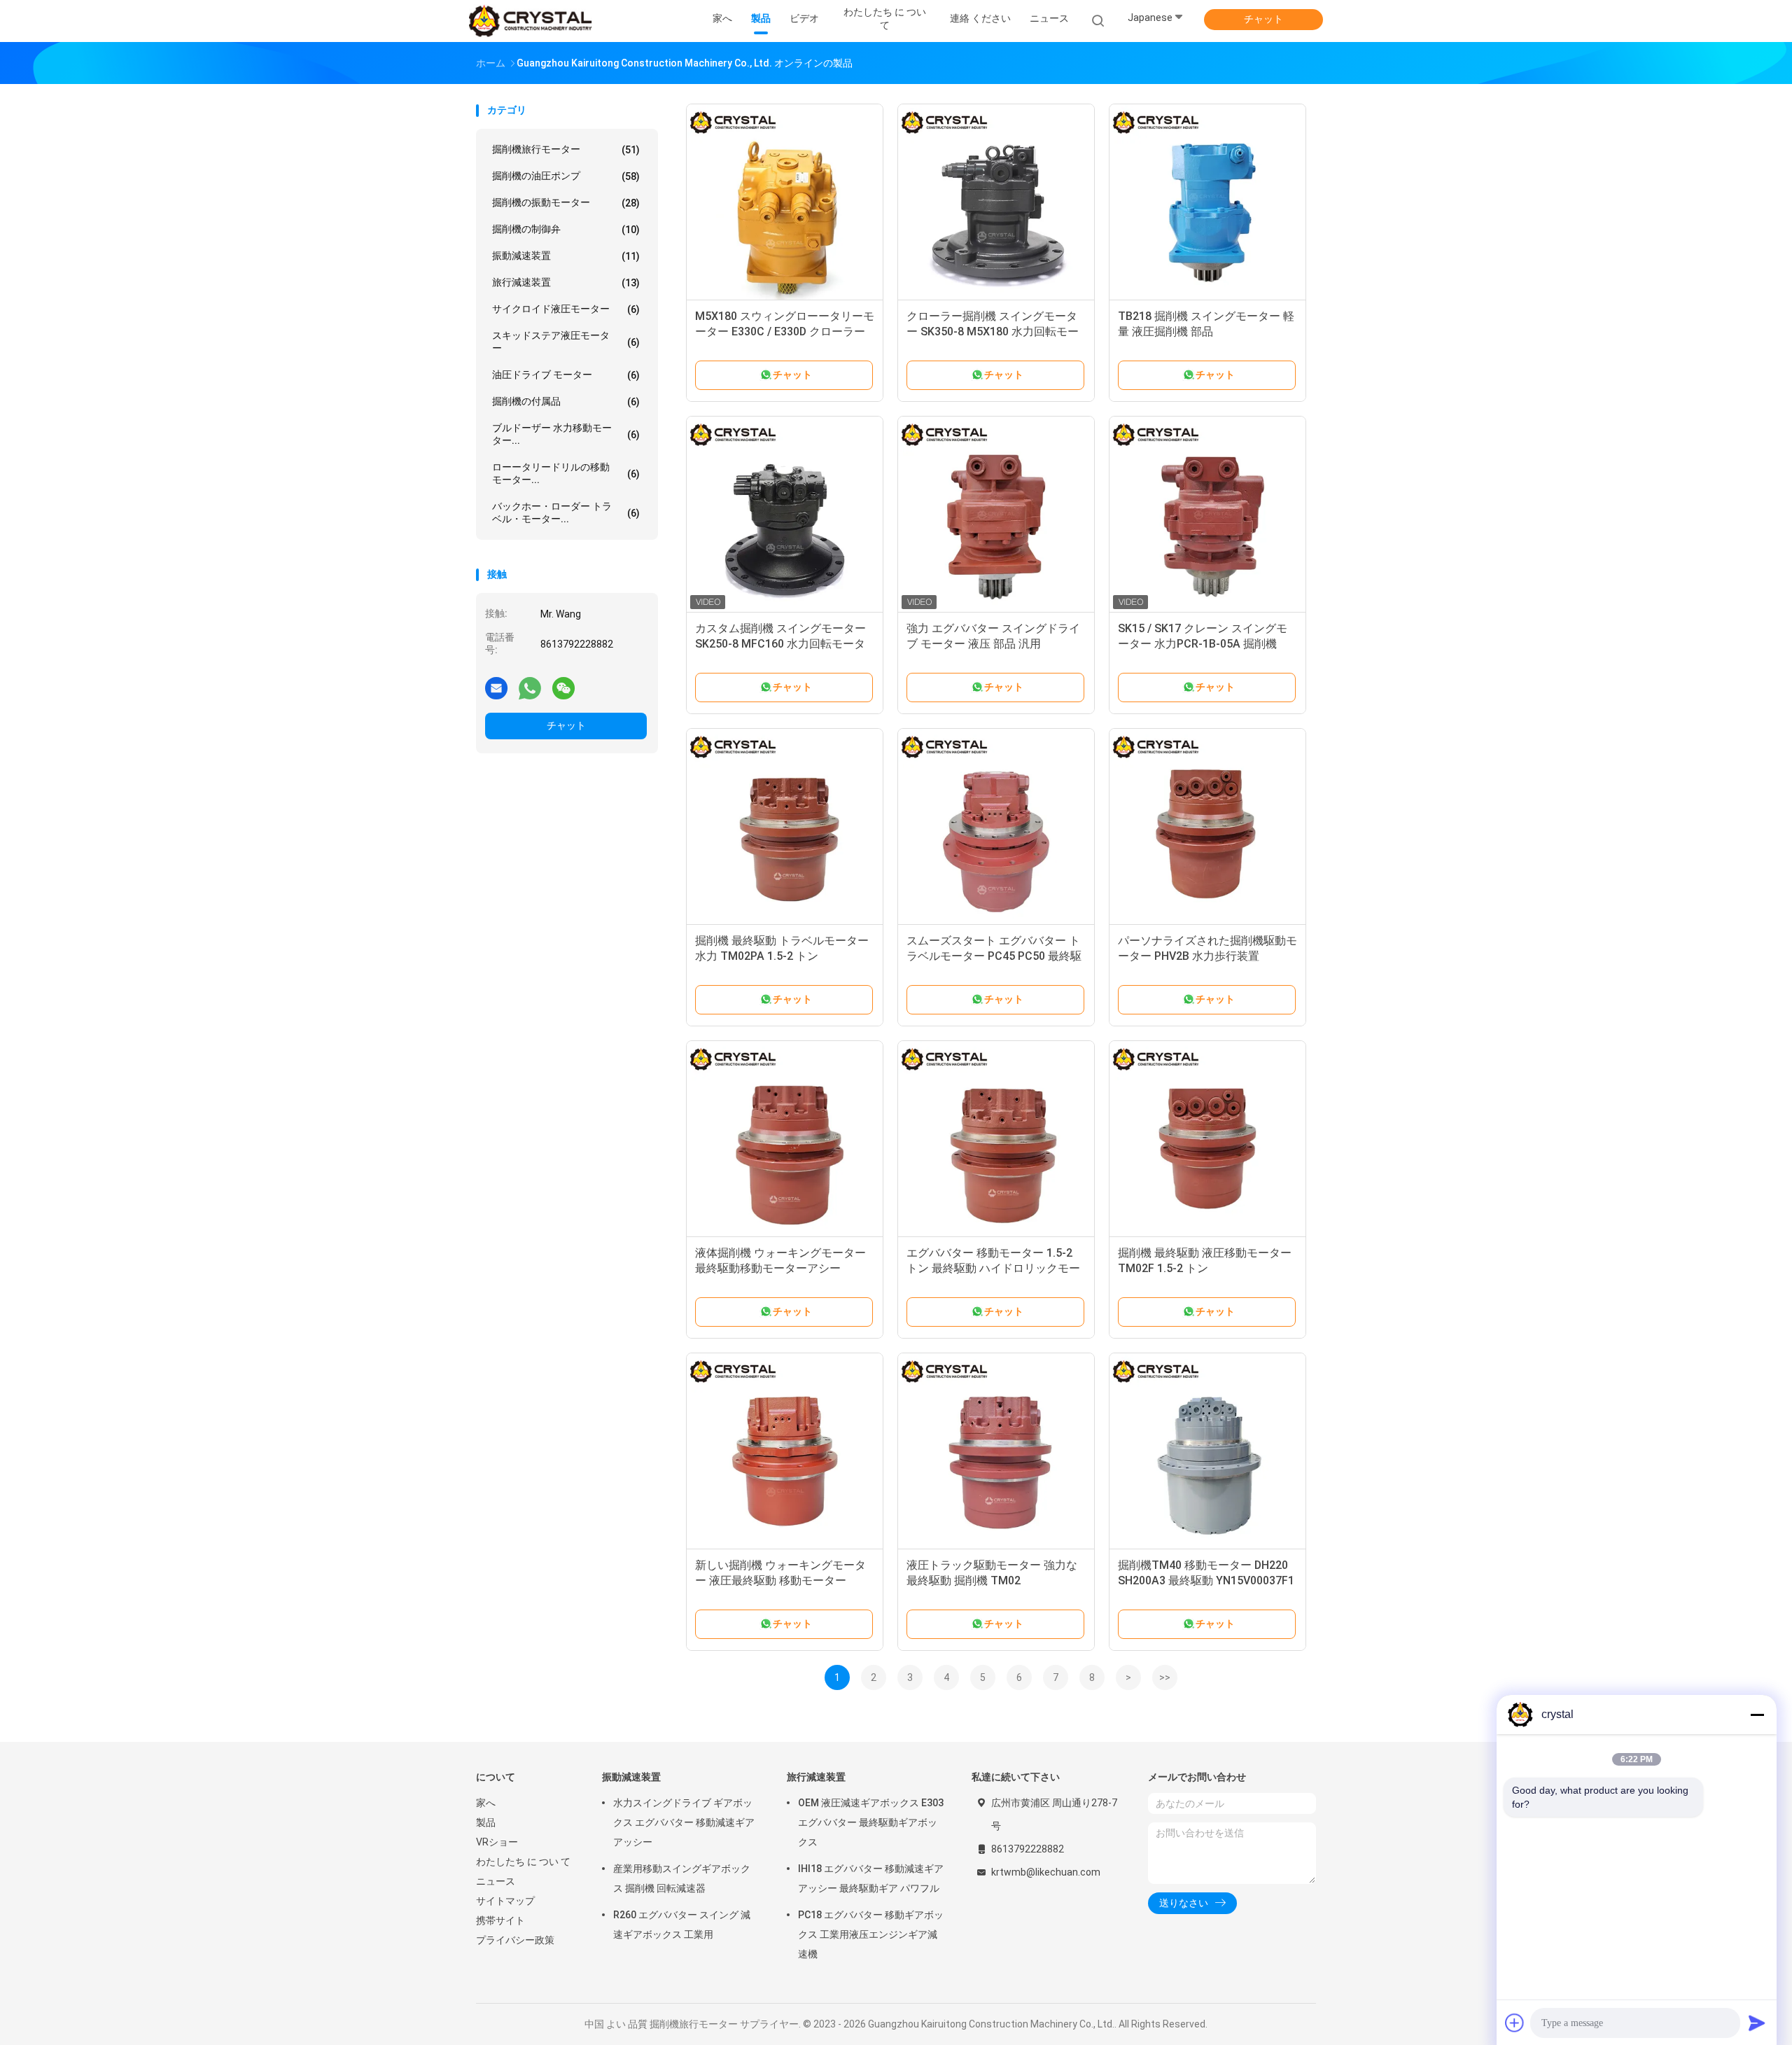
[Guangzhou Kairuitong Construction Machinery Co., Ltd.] (531, 21)
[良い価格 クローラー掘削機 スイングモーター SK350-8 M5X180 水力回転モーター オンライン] (996, 202)
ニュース (496, 1881)
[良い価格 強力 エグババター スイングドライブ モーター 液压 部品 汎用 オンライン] (996, 515)
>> (1165, 1677)
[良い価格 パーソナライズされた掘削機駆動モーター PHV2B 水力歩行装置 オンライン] (1207, 827)
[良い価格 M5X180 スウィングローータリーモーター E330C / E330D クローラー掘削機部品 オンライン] (785, 202)
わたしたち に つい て (523, 1862)
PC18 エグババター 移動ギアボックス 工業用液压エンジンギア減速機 (871, 1934)
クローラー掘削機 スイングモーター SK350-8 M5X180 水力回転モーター (993, 331)
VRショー (497, 1842)
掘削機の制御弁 (566, 229)
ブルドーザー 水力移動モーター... (566, 434)
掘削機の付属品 (566, 402)
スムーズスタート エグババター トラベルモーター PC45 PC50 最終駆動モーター (994, 956)
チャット (1263, 19)
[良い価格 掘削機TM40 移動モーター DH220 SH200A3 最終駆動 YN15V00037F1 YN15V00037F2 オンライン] (1207, 1451)
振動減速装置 (566, 256)
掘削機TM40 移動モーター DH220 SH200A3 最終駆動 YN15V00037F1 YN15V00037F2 (1206, 1580)
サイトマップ (505, 1901)
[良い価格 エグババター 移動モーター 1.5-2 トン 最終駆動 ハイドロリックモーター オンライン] (996, 1139)
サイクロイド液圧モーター (566, 309)
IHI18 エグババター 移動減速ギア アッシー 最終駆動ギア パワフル (871, 1878)
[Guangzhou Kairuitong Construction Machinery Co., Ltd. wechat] (563, 688)
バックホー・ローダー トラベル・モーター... (566, 512)
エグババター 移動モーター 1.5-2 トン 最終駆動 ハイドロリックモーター (993, 1268)
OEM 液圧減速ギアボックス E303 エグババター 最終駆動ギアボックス (871, 1822)
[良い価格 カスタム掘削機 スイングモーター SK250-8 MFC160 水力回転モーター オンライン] (785, 515)
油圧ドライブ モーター (566, 375)
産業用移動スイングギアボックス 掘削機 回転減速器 (682, 1878)
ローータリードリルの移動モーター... (566, 473)
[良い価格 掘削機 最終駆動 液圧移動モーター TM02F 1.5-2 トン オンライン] (1207, 1139)
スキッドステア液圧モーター (566, 342)
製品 (486, 1822)
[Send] (1757, 2023)
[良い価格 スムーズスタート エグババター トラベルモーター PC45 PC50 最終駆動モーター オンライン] (996, 827)
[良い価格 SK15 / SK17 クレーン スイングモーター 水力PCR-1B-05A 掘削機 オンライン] (1207, 515)
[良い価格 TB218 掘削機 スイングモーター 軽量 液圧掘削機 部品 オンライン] (1207, 202)
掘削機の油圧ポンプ (566, 176)
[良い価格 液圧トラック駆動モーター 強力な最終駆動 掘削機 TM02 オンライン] (996, 1451)
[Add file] (1515, 2023)
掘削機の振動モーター (566, 203)
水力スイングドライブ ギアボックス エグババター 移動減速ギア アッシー (684, 1822)
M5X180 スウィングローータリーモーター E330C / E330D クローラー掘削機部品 (785, 331)
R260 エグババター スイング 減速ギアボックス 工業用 (682, 1925)
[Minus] (1757, 1715)
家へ (486, 1803)
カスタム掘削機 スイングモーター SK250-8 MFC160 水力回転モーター (780, 644)
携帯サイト (500, 1920)
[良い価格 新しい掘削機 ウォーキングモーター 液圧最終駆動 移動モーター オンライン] (785, 1451)
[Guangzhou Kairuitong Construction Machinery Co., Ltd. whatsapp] (530, 688)
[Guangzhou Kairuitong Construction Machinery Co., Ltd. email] (496, 688)
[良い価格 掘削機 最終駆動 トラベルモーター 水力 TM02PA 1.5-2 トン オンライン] (785, 827)
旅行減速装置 (566, 282)
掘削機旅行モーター (566, 149)
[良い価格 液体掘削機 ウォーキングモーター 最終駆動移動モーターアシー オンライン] (785, 1139)
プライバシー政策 (515, 1940)
